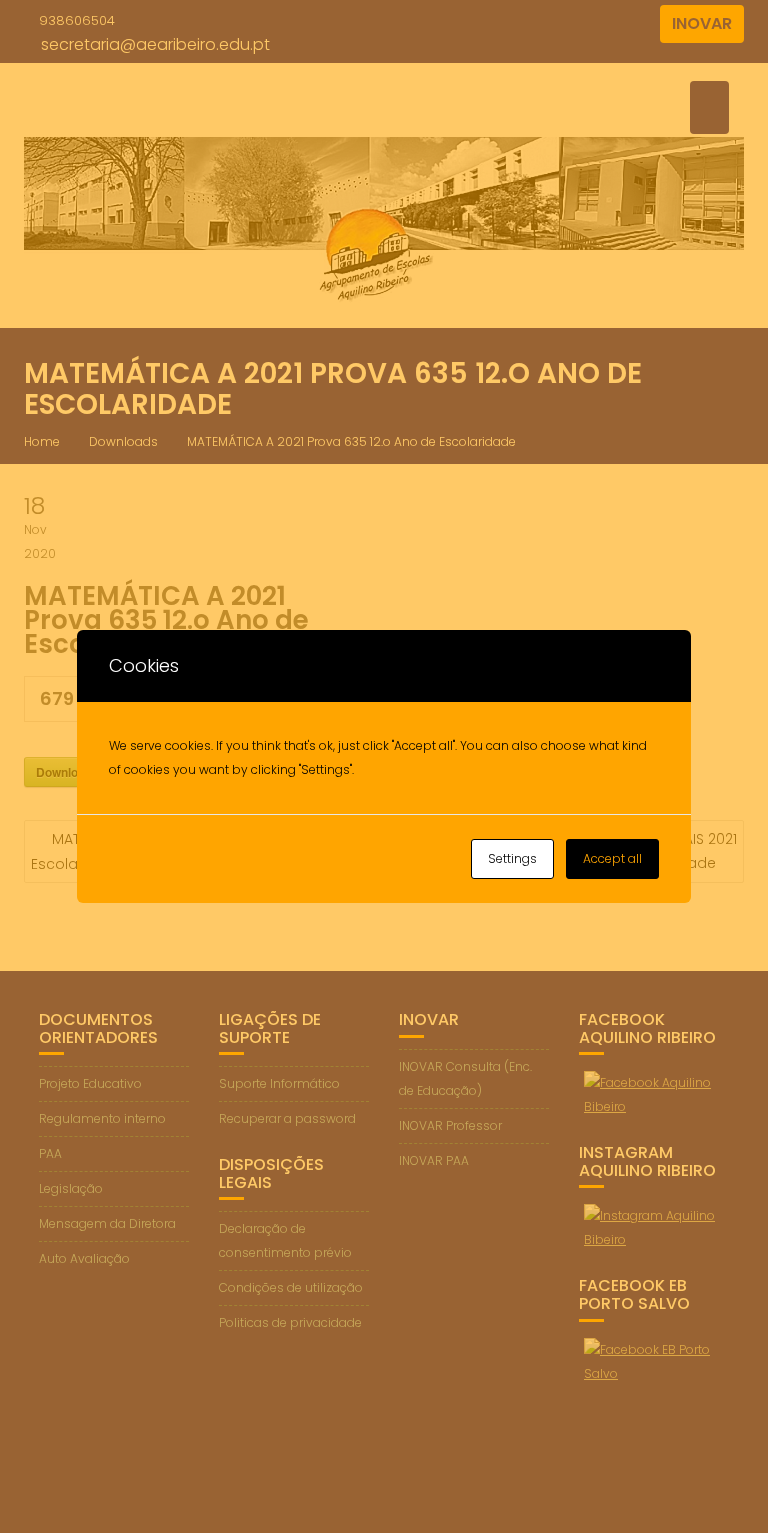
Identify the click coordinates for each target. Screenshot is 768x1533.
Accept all (612, 858)
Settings (512, 858)
